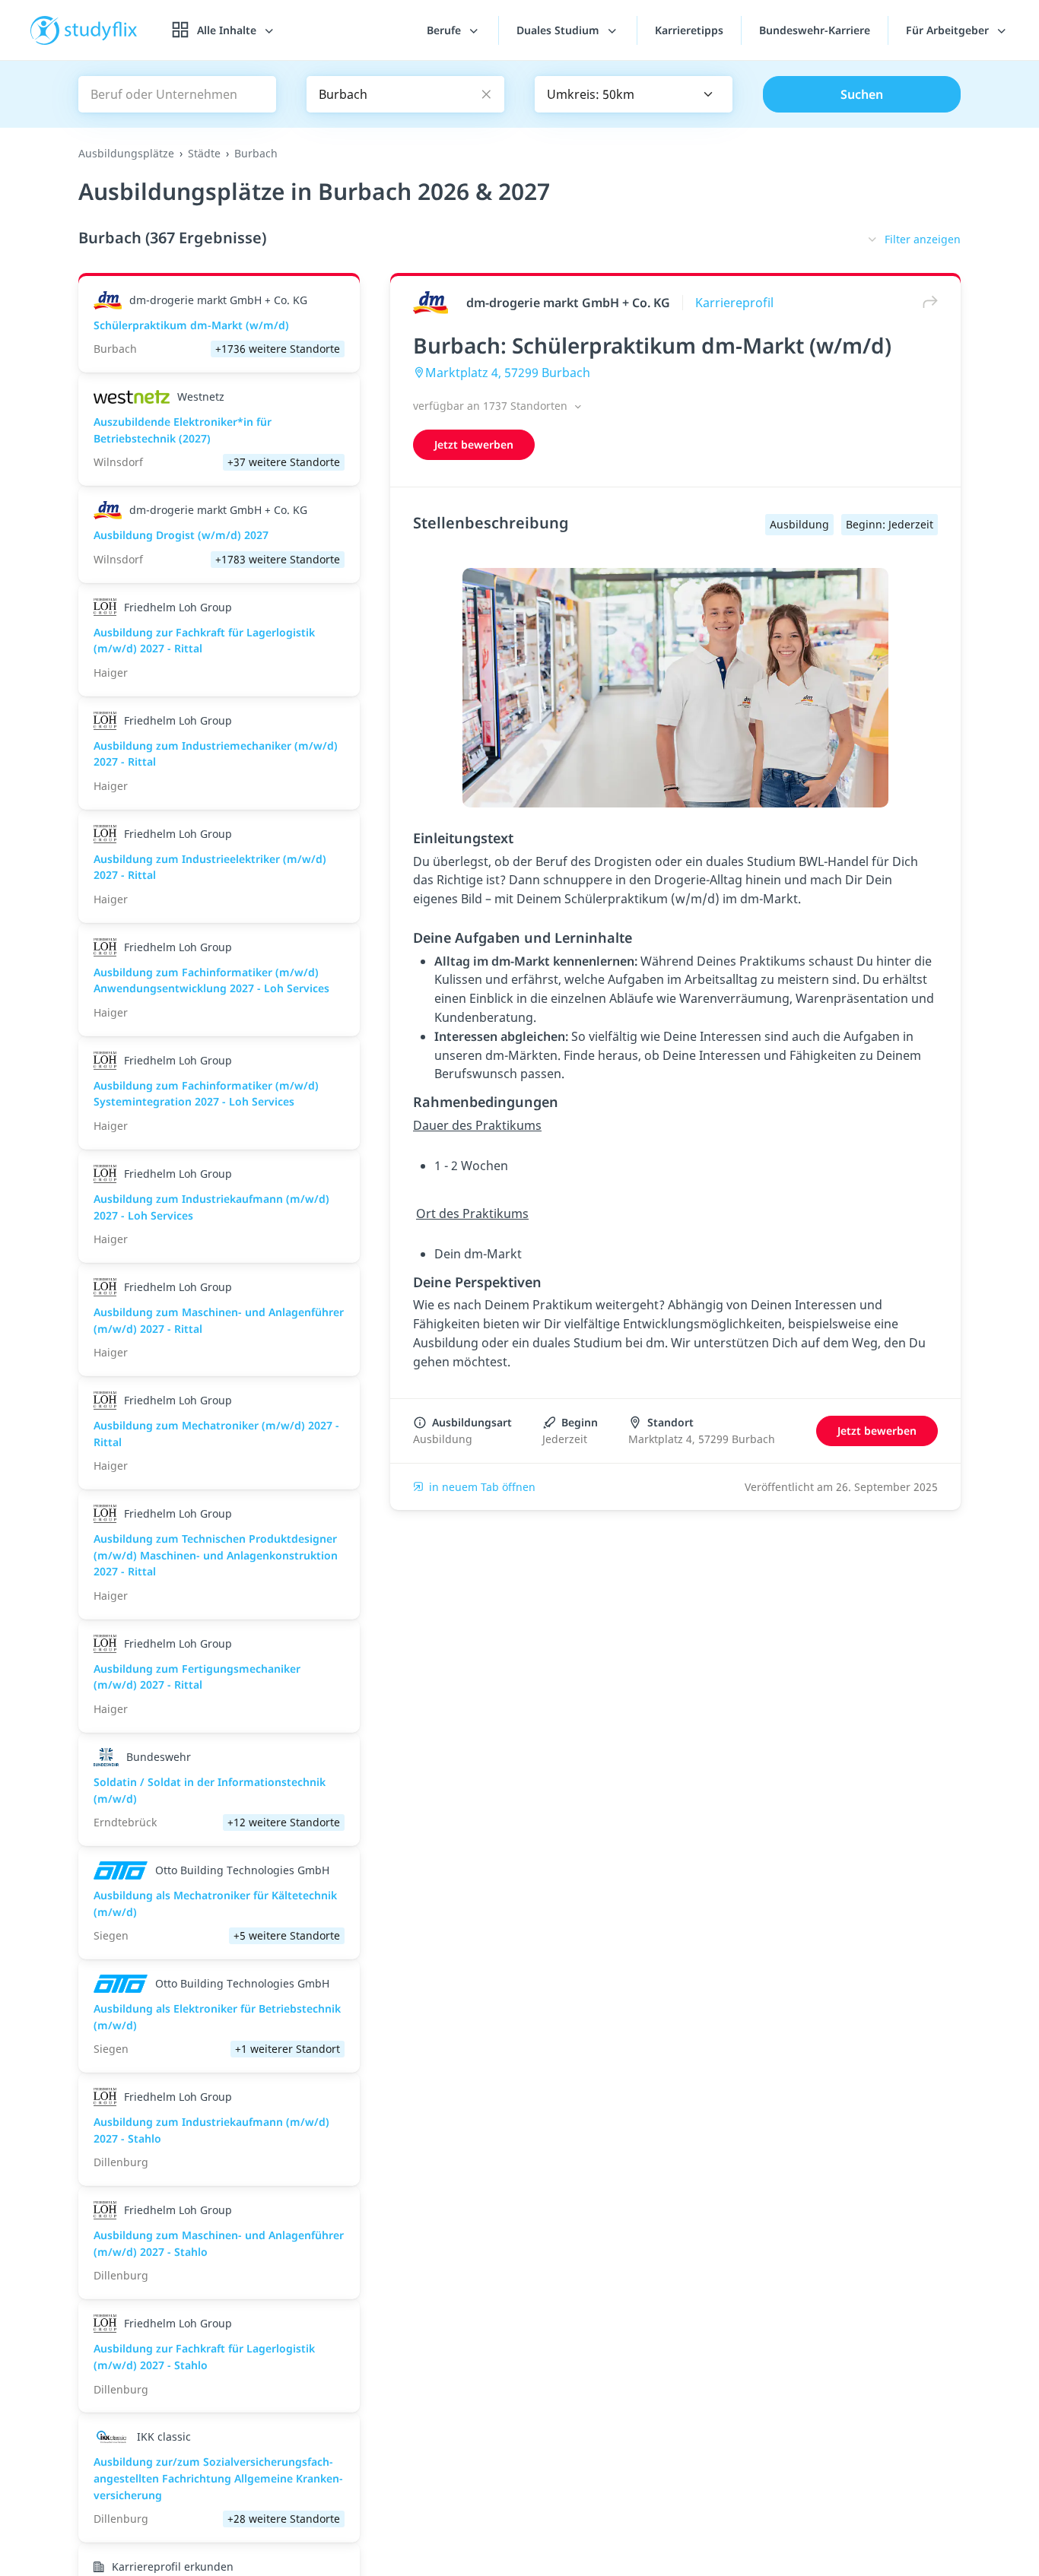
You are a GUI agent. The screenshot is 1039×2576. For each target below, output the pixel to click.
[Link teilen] (926, 302)
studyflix (101, 30)
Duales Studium (559, 30)
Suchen (862, 94)
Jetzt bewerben (474, 444)
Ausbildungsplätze (126, 153)
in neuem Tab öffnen (482, 1487)
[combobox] (634, 94)
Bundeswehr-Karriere (815, 30)
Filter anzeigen (923, 239)
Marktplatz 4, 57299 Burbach (508, 373)
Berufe (445, 30)
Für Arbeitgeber (949, 30)
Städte (204, 153)
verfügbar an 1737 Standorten (492, 406)
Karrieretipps (689, 30)
